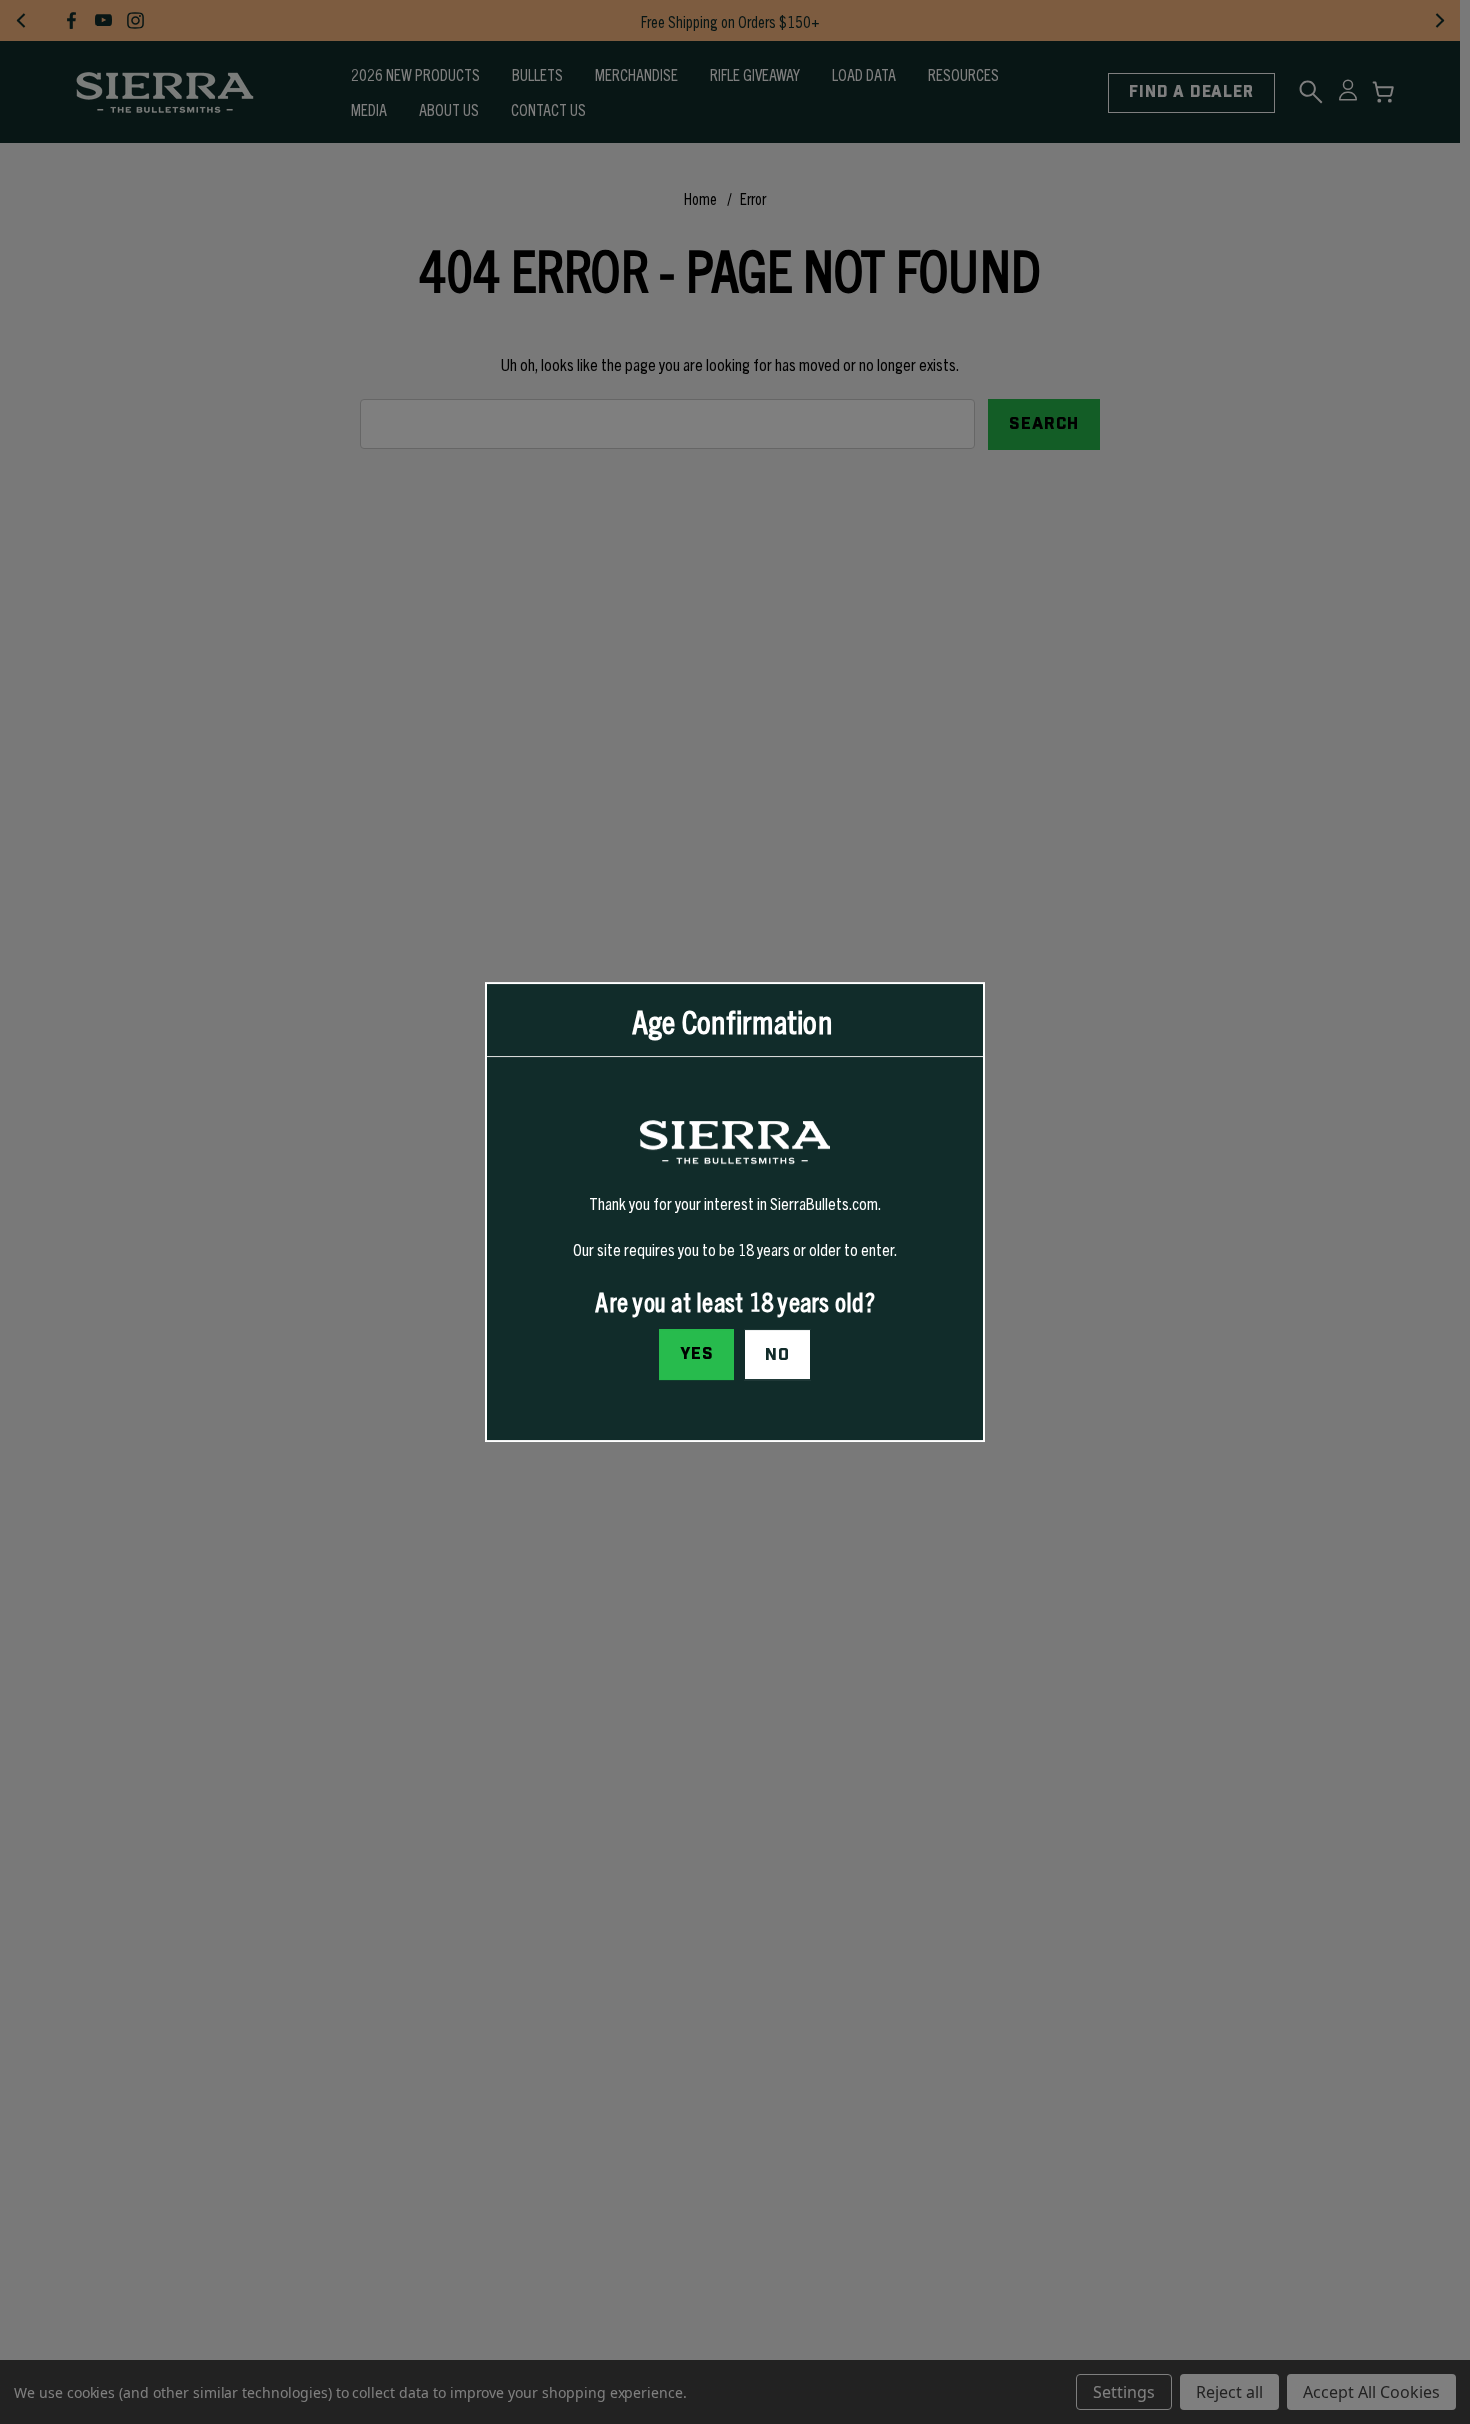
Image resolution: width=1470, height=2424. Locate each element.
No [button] (777, 1355)
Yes (697, 1354)
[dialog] (735, 1212)
